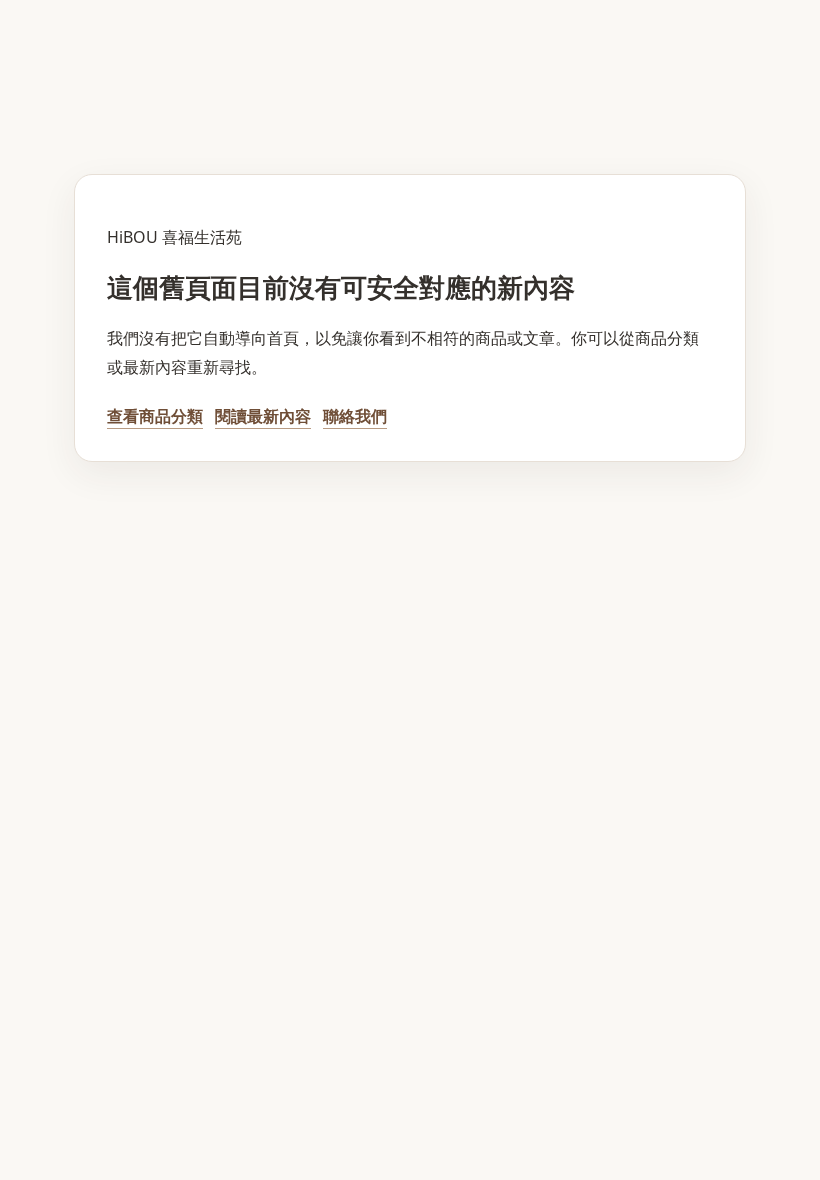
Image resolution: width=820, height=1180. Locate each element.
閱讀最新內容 (263, 416)
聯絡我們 (355, 416)
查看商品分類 (155, 416)
